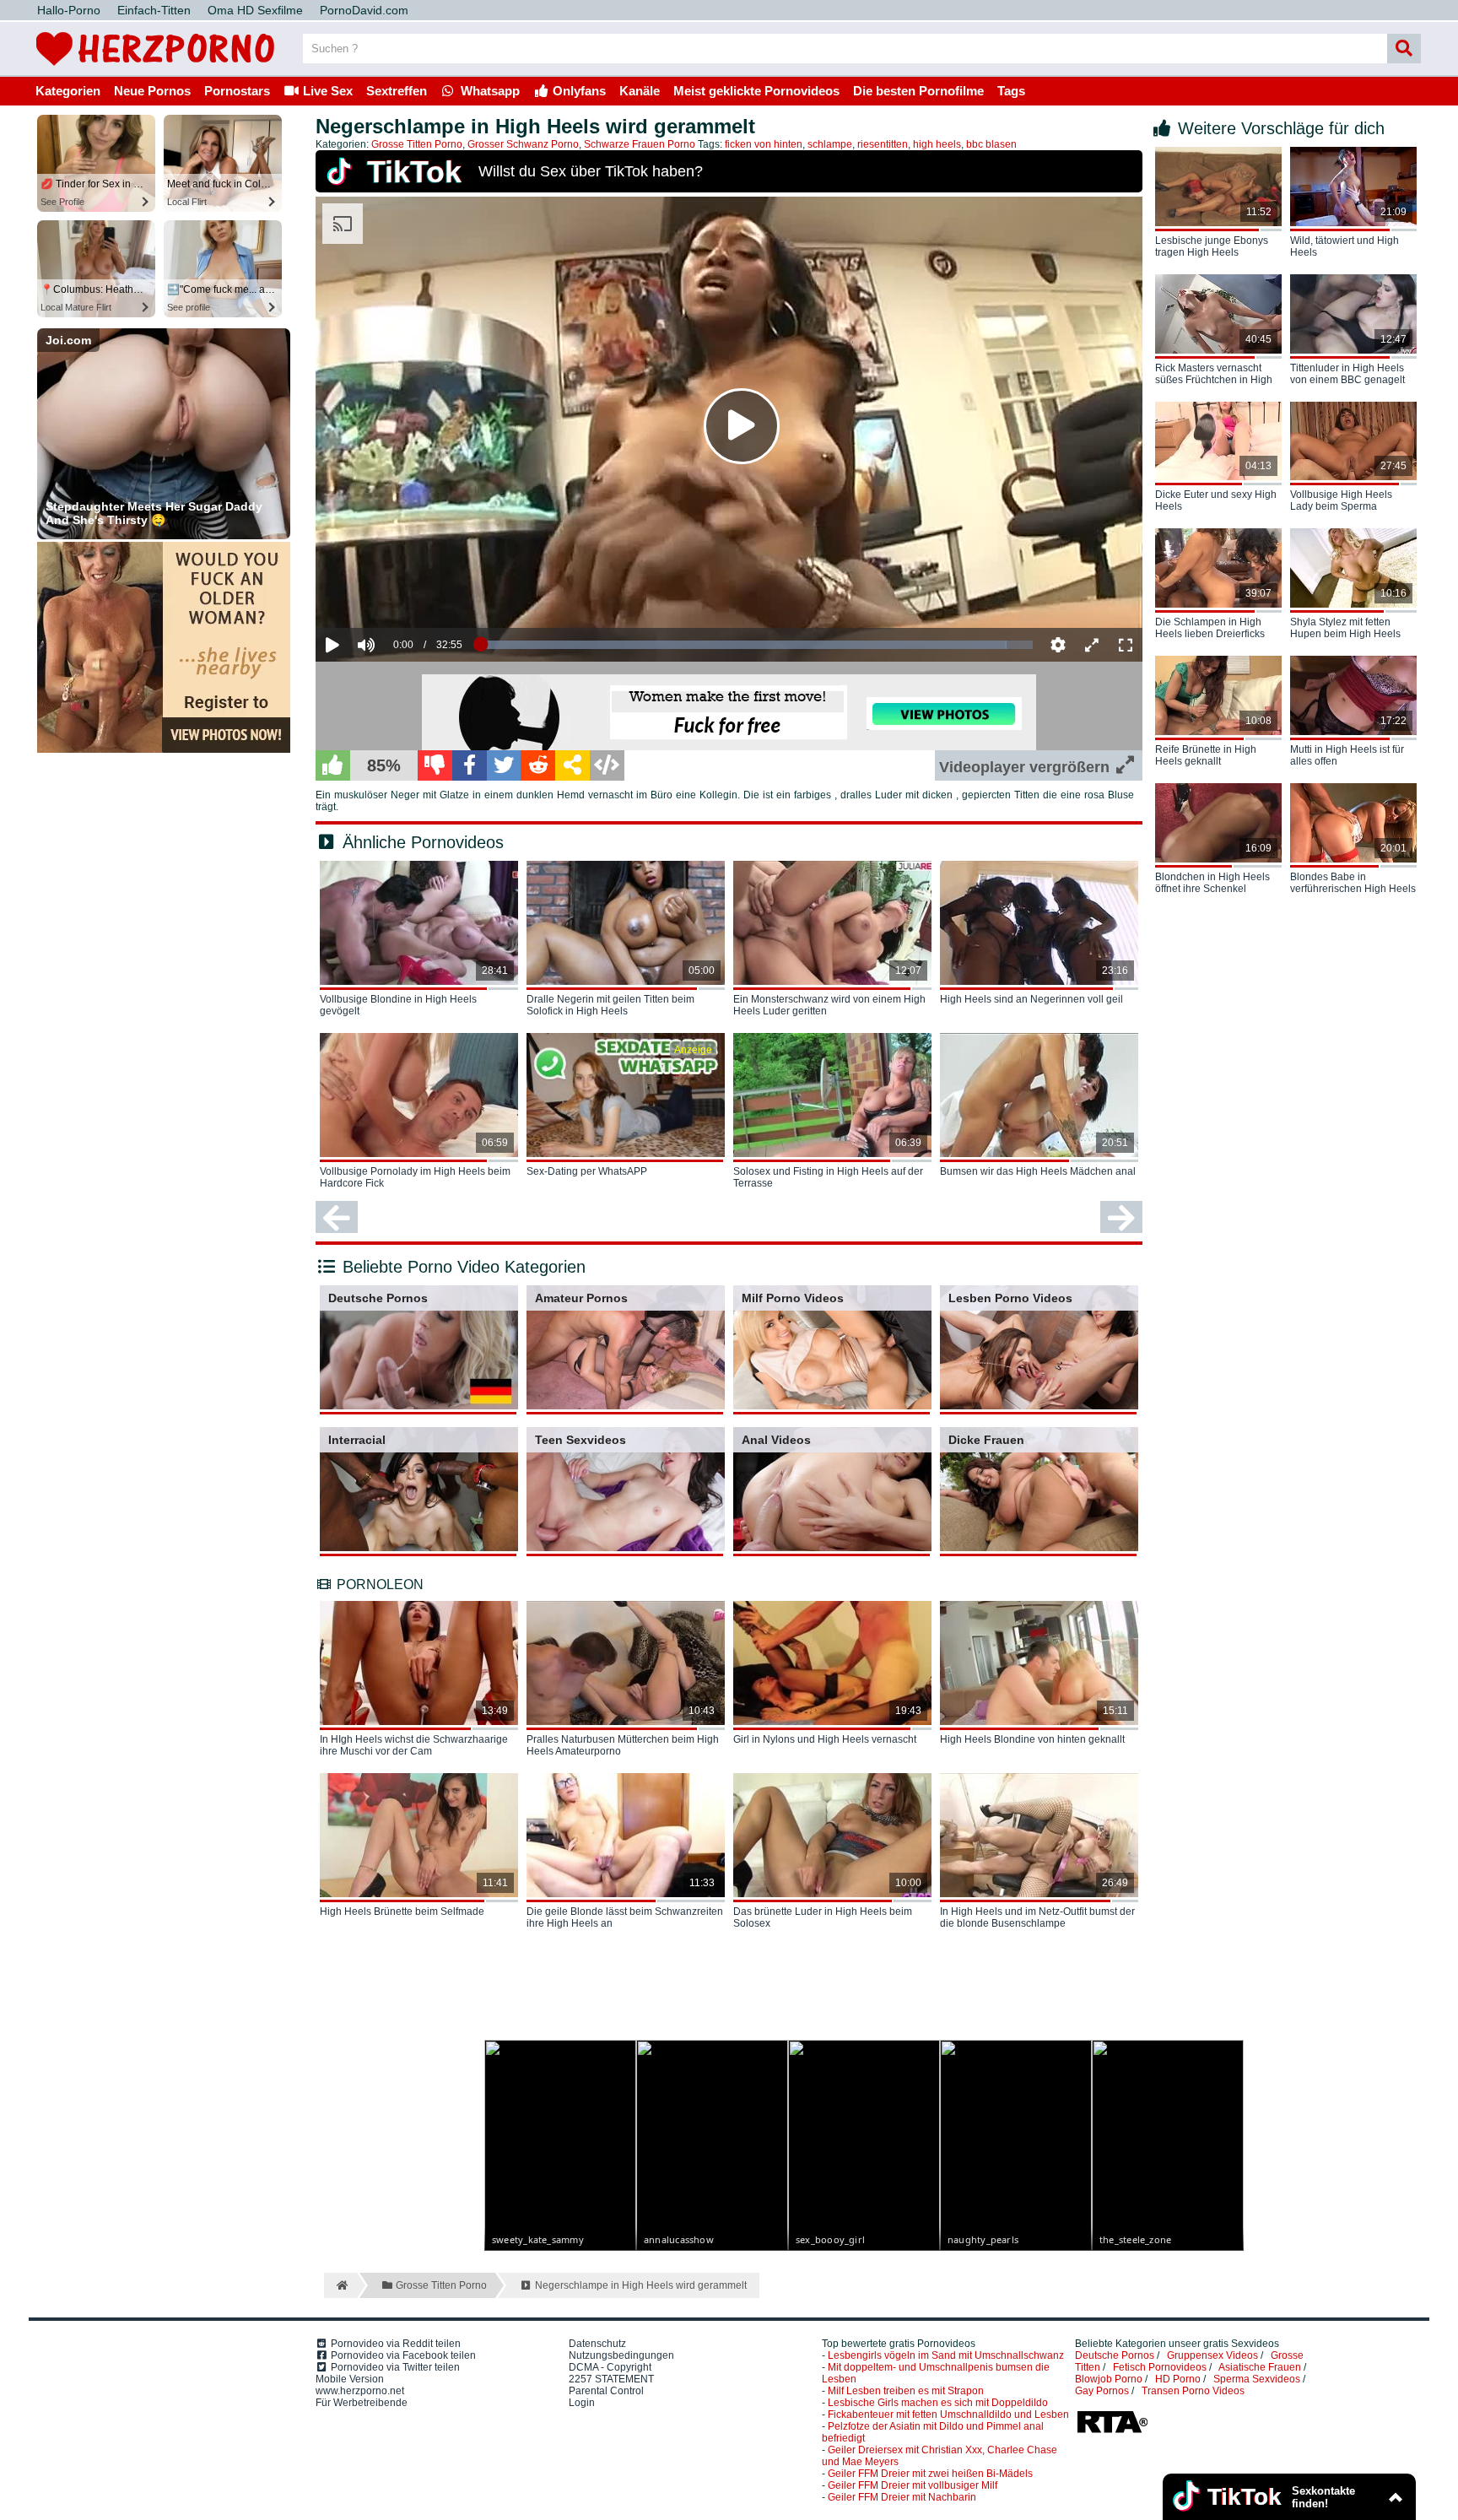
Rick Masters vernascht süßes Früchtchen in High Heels (1214, 375)
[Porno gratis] (155, 69)
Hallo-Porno (69, 10)
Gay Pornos (1102, 2391)
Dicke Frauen (986, 1440)
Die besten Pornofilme (918, 91)
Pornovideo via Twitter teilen (394, 2367)
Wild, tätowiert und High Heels (1345, 246)
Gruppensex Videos (1212, 2355)
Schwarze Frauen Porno (640, 144)
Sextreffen (397, 91)
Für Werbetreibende (362, 2403)
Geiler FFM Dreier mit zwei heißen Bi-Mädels (930, 2474)
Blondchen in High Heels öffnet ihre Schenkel (1212, 883)
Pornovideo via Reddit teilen (394, 2344)
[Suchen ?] (1404, 49)
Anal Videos (776, 1440)
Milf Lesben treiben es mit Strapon (906, 2391)
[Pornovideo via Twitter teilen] (504, 765)
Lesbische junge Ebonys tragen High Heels (1212, 246)
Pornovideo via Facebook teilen (402, 2355)
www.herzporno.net (360, 2391)
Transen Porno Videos (1193, 2391)
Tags (1011, 91)
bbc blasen (991, 144)
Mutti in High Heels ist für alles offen (1347, 755)
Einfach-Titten (154, 10)
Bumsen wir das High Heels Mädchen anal (1038, 1171)
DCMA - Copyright (610, 2367)
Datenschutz (597, 2344)
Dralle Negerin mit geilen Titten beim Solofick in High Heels (610, 1005)
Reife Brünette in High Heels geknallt (1206, 755)
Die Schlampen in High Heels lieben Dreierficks (1210, 628)
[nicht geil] (435, 765)
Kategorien (68, 91)
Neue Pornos (152, 91)
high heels (937, 144)
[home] (340, 2285)
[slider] (395, 593)
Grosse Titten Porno (417, 144)
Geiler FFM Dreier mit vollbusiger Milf (913, 2485)
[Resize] (1092, 645)
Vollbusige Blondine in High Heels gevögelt (398, 1005)
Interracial (357, 1440)
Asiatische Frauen (1260, 2367)
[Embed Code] (607, 765)
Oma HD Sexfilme (255, 10)
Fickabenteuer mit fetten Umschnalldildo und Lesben (948, 2415)
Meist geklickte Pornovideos (756, 91)
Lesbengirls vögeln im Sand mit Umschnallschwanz (946, 2355)
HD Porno (1178, 2379)
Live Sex (326, 91)
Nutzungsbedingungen (621, 2355)
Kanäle (640, 91)
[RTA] (1112, 2431)
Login (582, 2403)
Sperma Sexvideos (1257, 2379)
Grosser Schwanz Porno (523, 144)
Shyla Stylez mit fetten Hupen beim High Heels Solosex (1345, 629)
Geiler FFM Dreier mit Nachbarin (902, 2497)
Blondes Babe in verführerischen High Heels (1353, 883)
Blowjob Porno (1109, 2379)
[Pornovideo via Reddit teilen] (538, 765)
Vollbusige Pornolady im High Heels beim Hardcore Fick (415, 1177)
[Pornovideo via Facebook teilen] (470, 765)
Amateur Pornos (581, 1298)
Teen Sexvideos (580, 1440)
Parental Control (606, 2391)
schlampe (830, 144)
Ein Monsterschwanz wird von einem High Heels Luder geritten (829, 1005)
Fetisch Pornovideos (1160, 2367)
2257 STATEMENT (611, 2379)
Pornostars (237, 91)
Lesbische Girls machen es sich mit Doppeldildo (938, 2403)
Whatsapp (489, 91)
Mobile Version (350, 2379)
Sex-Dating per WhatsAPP (587, 1171)
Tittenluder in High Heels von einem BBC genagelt (1347, 374)
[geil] (333, 765)
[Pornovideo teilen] (572, 765)
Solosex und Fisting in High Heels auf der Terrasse (828, 1177)
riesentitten (883, 144)
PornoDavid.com (364, 10)
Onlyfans (578, 91)
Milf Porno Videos (793, 1298)
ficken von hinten (764, 144)
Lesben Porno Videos (1010, 1298)
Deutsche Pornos (378, 1298)
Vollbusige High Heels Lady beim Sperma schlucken (1341, 501)
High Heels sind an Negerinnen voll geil (1031, 999)
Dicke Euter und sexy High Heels (1216, 500)
